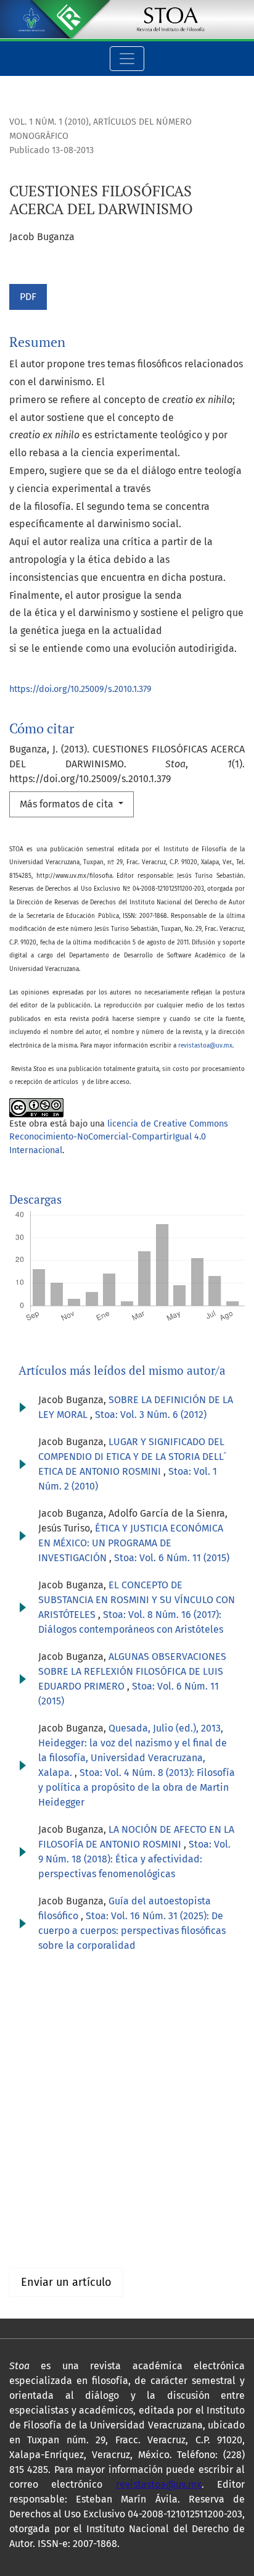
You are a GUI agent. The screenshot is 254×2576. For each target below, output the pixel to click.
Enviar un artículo (66, 2282)
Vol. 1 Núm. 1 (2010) (49, 122)
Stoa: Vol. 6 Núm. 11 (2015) (172, 1558)
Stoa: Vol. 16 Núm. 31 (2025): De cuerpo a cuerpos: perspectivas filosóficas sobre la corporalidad (132, 1931)
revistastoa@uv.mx (205, 1046)
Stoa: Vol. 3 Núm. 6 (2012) (151, 1415)
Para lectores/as (45, 2215)
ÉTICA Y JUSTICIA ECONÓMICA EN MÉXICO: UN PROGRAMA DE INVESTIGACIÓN (131, 1543)
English (25, 2113)
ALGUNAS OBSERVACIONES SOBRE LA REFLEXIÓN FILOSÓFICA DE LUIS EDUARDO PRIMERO (132, 1671)
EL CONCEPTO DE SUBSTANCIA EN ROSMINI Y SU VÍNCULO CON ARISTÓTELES (137, 1600)
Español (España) (48, 2099)
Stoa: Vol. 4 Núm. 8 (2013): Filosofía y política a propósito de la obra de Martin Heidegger (137, 1787)
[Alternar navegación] (127, 59)
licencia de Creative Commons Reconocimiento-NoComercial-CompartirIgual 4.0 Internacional (119, 1137)
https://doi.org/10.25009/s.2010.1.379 (80, 689)
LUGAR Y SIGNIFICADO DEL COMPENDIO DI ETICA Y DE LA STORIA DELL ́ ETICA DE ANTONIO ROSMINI (132, 1457)
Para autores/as (44, 2229)
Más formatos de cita (68, 804)
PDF (28, 297)
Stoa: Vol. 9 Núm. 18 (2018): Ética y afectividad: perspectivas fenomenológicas (134, 1859)
